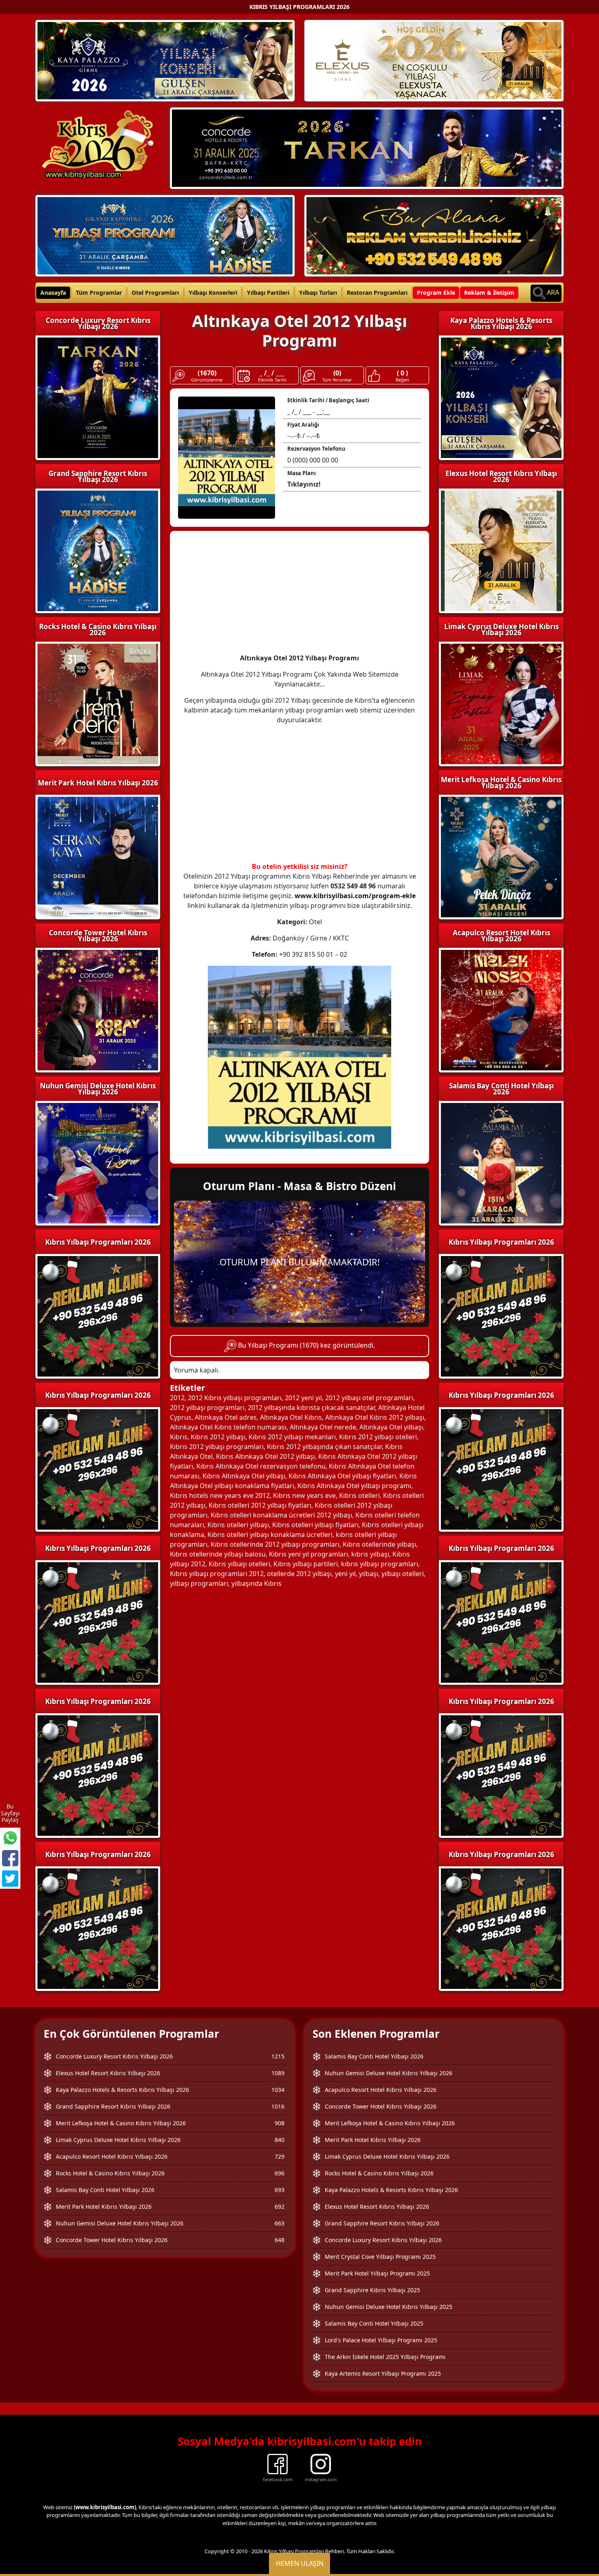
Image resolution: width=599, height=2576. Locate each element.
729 (280, 2156)
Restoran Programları (377, 293)
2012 (177, 1398)
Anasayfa (53, 293)
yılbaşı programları (199, 1583)
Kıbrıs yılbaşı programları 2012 (217, 1574)
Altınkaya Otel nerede (323, 1427)
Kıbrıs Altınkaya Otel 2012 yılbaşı (265, 1456)
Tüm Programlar (99, 293)
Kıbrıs (179, 1437)
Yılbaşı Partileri (268, 293)
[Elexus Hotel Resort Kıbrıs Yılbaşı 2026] (434, 60)
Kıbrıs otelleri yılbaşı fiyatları (315, 1525)
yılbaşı (369, 1574)
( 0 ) (402, 373)
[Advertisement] (299, 596)
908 (280, 2123)
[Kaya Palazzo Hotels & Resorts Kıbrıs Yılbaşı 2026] (165, 60)
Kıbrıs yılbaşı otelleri (239, 1564)
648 (280, 2240)
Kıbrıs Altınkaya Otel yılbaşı (244, 1476)
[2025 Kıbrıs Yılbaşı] (98, 1315)
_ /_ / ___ (272, 373)
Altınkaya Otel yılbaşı (391, 1427)
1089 (278, 2073)
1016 (278, 2106)
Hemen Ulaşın (300, 2563)
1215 (278, 2056)
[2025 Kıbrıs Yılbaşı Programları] (501, 1315)
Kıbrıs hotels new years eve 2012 (220, 1495)
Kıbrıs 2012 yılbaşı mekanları (292, 1437)
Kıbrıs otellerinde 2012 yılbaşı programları (275, 1544)
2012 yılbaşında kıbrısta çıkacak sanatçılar (311, 1407)
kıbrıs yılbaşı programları (380, 1564)
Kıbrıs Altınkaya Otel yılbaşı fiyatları (342, 1476)
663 (280, 2223)
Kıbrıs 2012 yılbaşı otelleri (378, 1437)
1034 (278, 2090)
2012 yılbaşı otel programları (369, 1398)
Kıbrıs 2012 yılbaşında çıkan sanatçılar (324, 1447)
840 (280, 2140)
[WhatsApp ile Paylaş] (10, 1838)
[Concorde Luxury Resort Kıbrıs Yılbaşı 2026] (367, 147)
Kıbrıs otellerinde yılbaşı (379, 1544)
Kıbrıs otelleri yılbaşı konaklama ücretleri (270, 1535)
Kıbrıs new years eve (304, 1495)
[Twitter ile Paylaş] (10, 1879)
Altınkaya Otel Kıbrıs (291, 1417)
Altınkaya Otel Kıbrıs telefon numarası (228, 1427)
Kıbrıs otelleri (359, 1495)
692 (280, 2207)
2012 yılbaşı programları (207, 1407)
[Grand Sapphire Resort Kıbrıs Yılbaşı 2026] (165, 235)
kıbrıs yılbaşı (370, 1554)
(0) (337, 373)
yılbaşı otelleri (403, 1574)
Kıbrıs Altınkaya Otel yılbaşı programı (354, 1486)
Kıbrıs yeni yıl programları (308, 1554)
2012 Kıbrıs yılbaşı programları (235, 1398)
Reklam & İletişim (489, 293)
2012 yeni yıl (303, 1398)
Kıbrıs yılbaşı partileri (306, 1564)
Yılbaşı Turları (318, 293)
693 (280, 2190)
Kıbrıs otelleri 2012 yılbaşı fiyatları (260, 1505)
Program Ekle (436, 293)
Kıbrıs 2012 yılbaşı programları (217, 1447)
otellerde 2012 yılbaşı (299, 1574)
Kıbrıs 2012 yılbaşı (218, 1437)
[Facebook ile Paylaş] (10, 1858)
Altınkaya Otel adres (226, 1417)
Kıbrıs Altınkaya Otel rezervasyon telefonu (261, 1466)
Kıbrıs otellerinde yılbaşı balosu (218, 1554)
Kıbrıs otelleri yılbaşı (238, 1525)
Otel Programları (155, 293)
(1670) (207, 373)
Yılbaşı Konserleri (213, 293)
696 (280, 2173)
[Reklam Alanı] (434, 235)
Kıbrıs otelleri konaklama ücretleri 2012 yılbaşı (281, 1515)
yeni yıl (345, 1574)
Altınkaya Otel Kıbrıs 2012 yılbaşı (375, 1417)
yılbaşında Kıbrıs (257, 1583)
